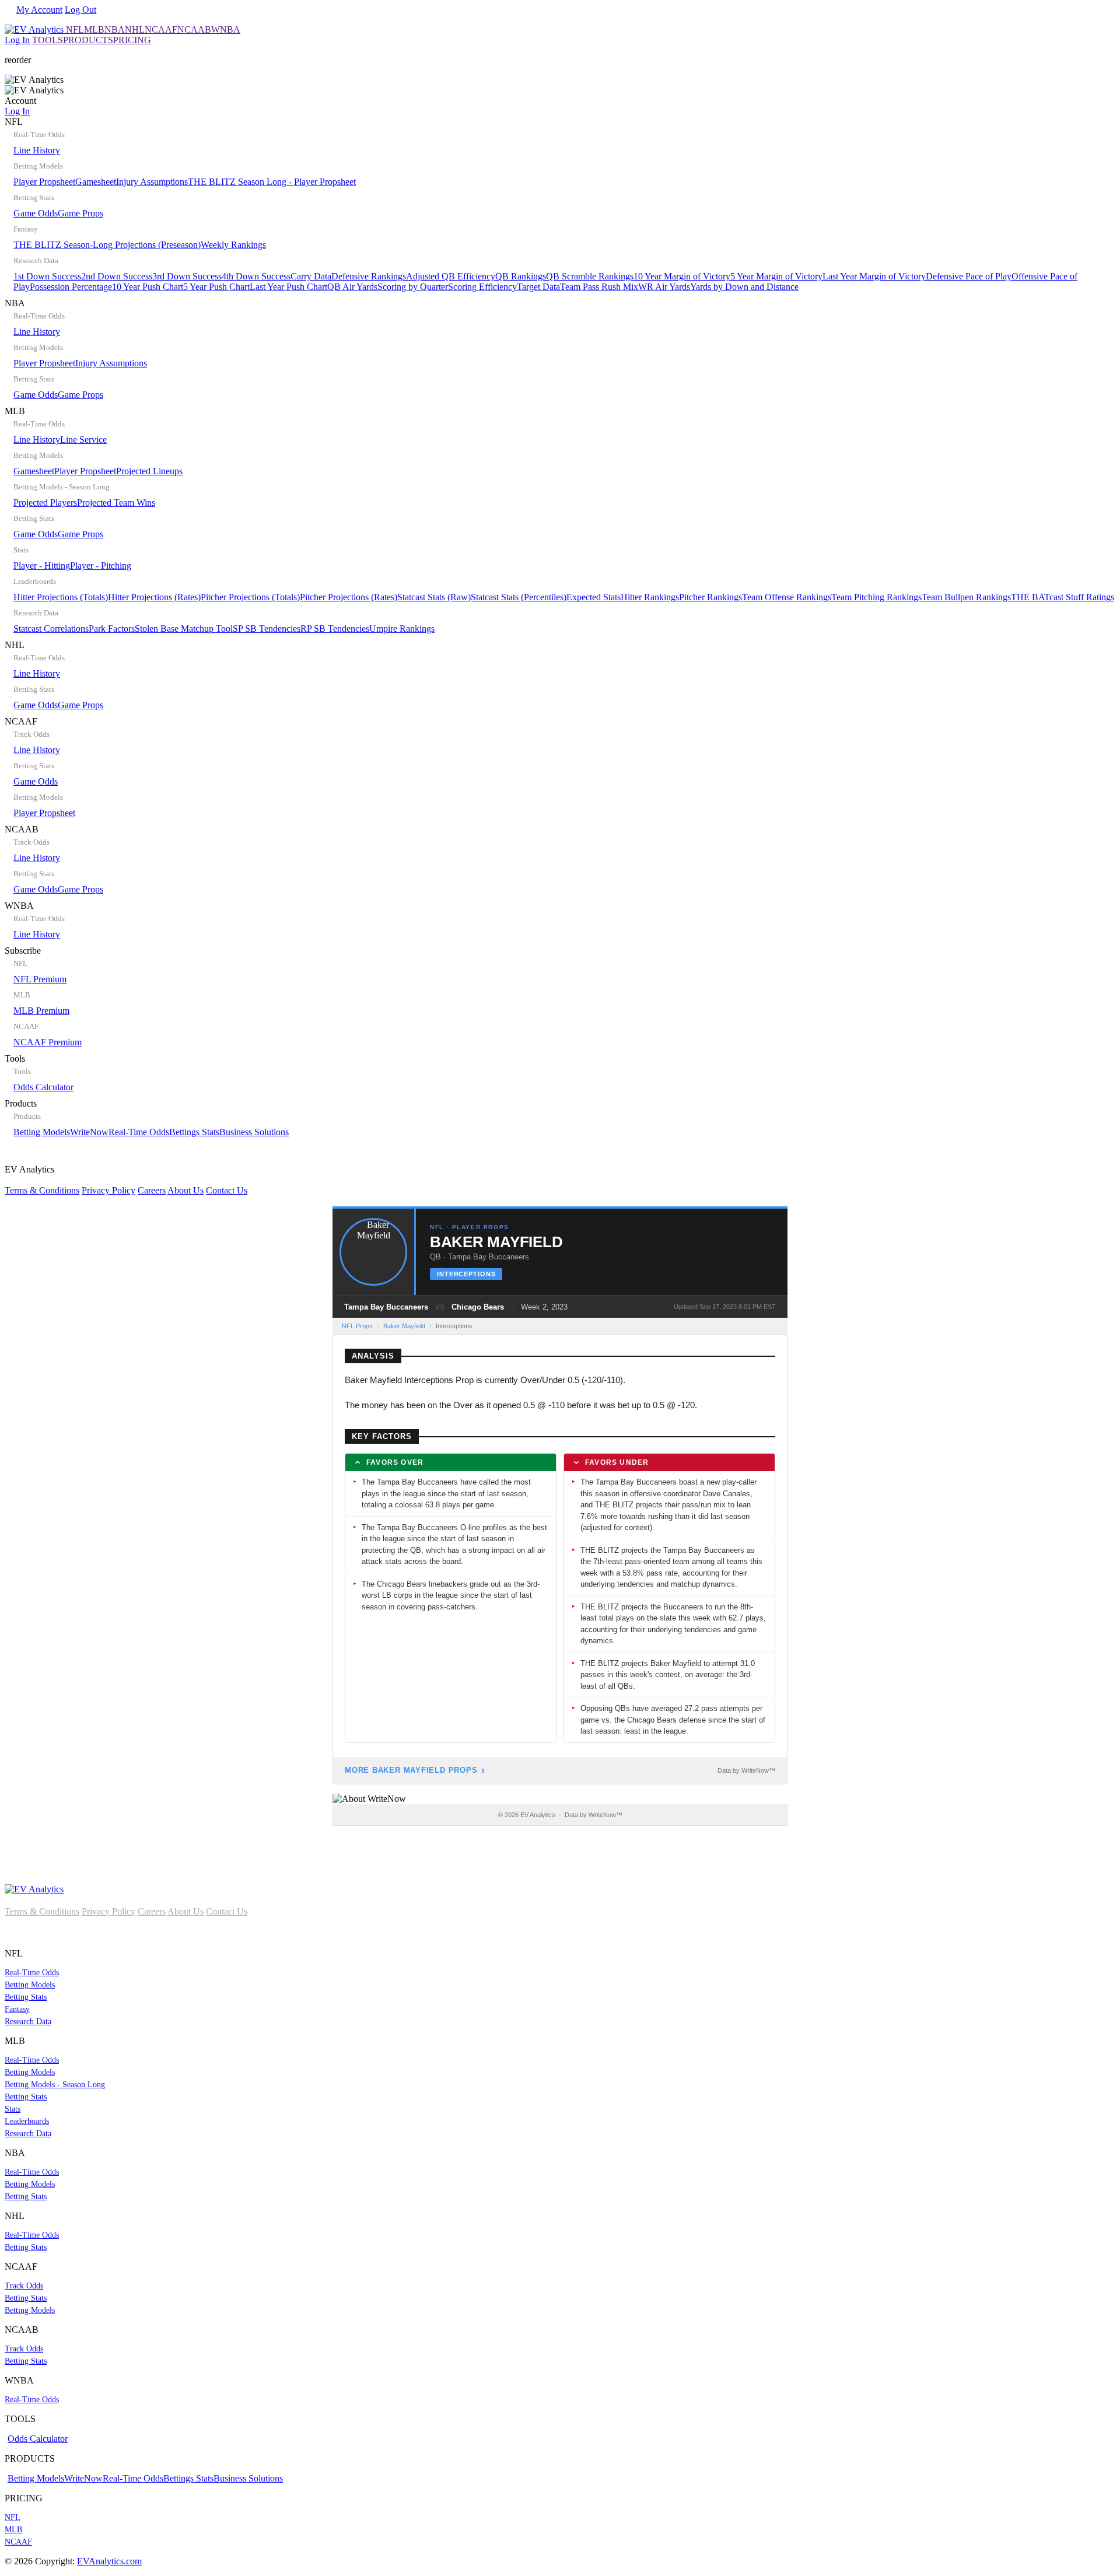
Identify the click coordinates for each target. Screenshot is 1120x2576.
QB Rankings (521, 276)
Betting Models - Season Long (55, 2085)
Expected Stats (594, 597)
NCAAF (161, 29)
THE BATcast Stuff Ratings (1063, 597)
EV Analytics (126, 1180)
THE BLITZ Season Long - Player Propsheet (272, 182)
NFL (75, 29)
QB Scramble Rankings (590, 276)
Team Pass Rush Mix (599, 287)
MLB (94, 29)
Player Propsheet (44, 182)
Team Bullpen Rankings (966, 597)
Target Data (538, 287)
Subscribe (43, 996)
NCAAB (194, 29)
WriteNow (89, 1132)
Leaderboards (27, 2121)
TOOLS (48, 40)
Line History (37, 150)
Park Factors (112, 629)
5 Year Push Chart (216, 287)
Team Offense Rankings (787, 597)
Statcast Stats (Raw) (434, 597)
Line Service (83, 440)
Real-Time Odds (139, 1132)
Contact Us (227, 1190)
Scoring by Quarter (413, 287)
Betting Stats (26, 1997)
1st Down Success (47, 276)
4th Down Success (256, 276)
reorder (18, 60)
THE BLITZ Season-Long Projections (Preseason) (107, 245)
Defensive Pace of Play (969, 276)
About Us (185, 1190)
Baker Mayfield (404, 1326)
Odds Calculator (43, 1087)
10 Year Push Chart (148, 287)
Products (147, 1118)
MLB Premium (41, 1011)
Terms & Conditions (42, 1190)
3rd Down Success (187, 276)
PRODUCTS (88, 40)
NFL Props (357, 1326)
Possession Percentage (71, 287)
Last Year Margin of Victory (874, 276)
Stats (13, 2109)
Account (20, 106)
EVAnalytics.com (109, 2561)
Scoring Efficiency (482, 287)
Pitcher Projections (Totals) (250, 597)
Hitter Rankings (650, 597)
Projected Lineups (149, 471)
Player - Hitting (42, 566)
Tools (39, 1073)
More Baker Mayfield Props (411, 1770)
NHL (135, 29)
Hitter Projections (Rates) (154, 597)
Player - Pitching (101, 566)
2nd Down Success (117, 276)
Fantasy (17, 2009)
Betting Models (42, 1132)
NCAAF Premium (48, 1042)
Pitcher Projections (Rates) (349, 597)
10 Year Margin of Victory (682, 276)
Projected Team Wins (116, 503)
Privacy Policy (108, 1190)
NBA (115, 29)
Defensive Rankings (369, 276)
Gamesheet (96, 182)
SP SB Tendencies (267, 629)
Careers (152, 1190)
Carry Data (311, 276)
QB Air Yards (352, 287)
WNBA (226, 29)
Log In (17, 40)
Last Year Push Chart (288, 287)
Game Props (80, 213)
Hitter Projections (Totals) (61, 597)
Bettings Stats (194, 1132)
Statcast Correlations (51, 629)
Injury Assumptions (152, 182)
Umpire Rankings (402, 629)
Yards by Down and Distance (744, 287)
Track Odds (24, 2286)
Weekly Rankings (233, 245)
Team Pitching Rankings (876, 597)
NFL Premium (40, 979)
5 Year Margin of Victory (776, 276)
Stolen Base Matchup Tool (184, 629)
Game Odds (36, 213)
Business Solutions (254, 1132)
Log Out (80, 10)
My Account (39, 10)
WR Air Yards (664, 287)
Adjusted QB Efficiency (451, 276)
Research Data (28, 2022)
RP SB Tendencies (335, 629)
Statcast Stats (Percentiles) (519, 597)
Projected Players (45, 503)
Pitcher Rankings (710, 597)
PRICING (132, 40)
